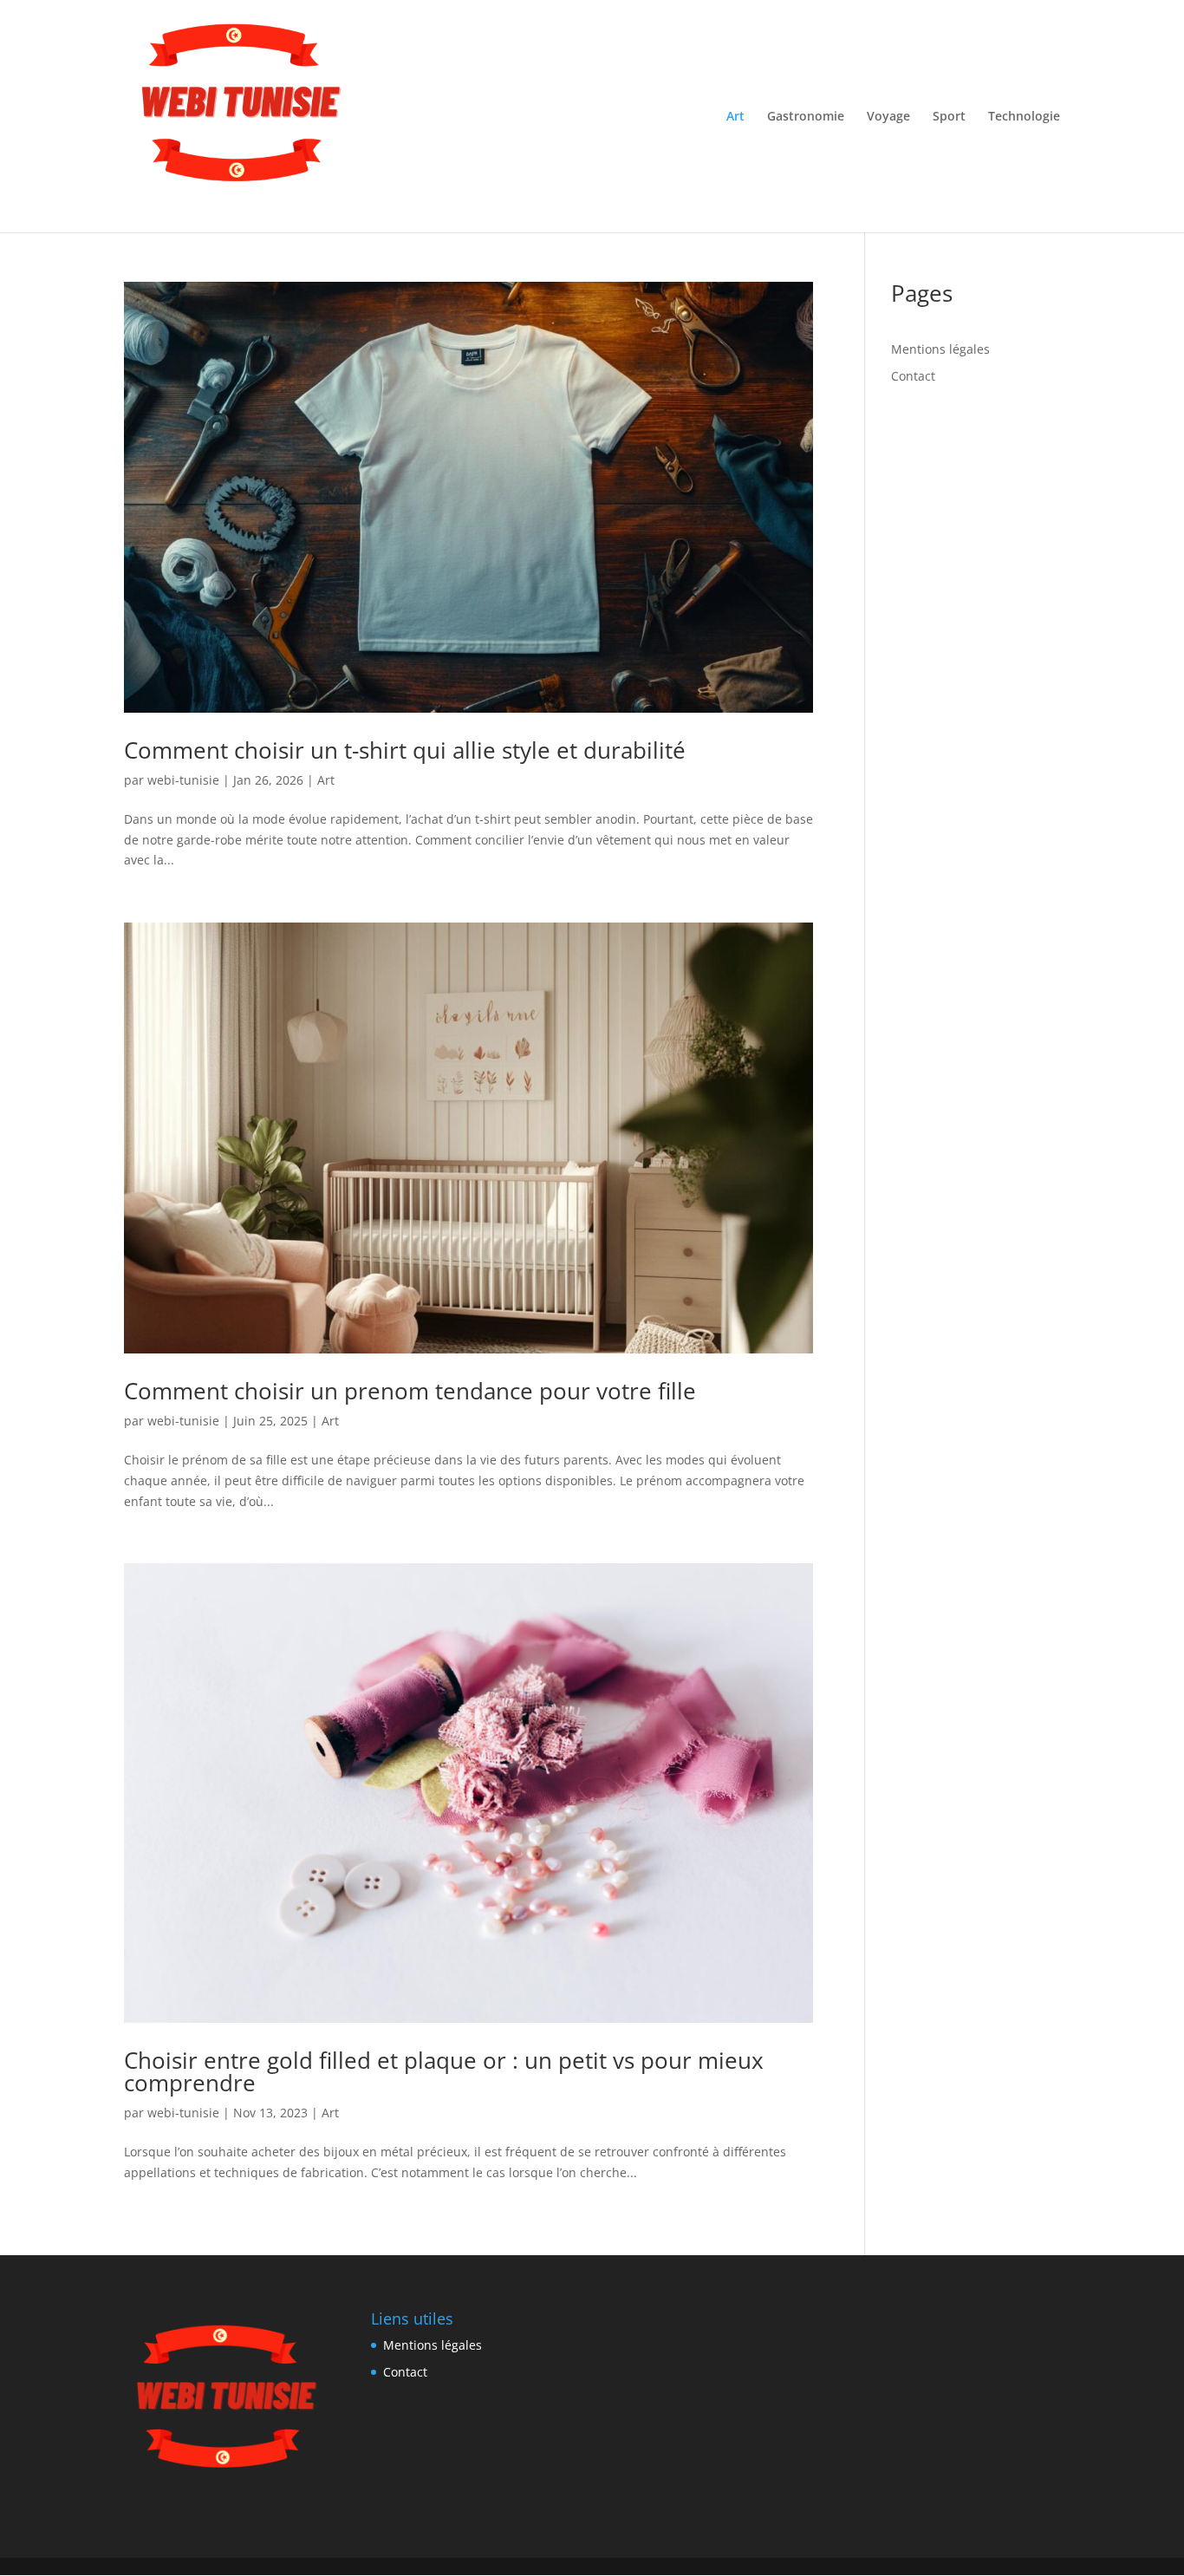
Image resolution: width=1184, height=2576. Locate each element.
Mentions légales (940, 349)
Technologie (1024, 117)
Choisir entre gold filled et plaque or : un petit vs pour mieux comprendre (444, 2071)
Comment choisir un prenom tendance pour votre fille (410, 1391)
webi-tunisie (183, 780)
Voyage (888, 117)
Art (735, 117)
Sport (949, 117)
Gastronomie (806, 117)
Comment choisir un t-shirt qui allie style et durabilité (405, 750)
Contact (913, 376)
